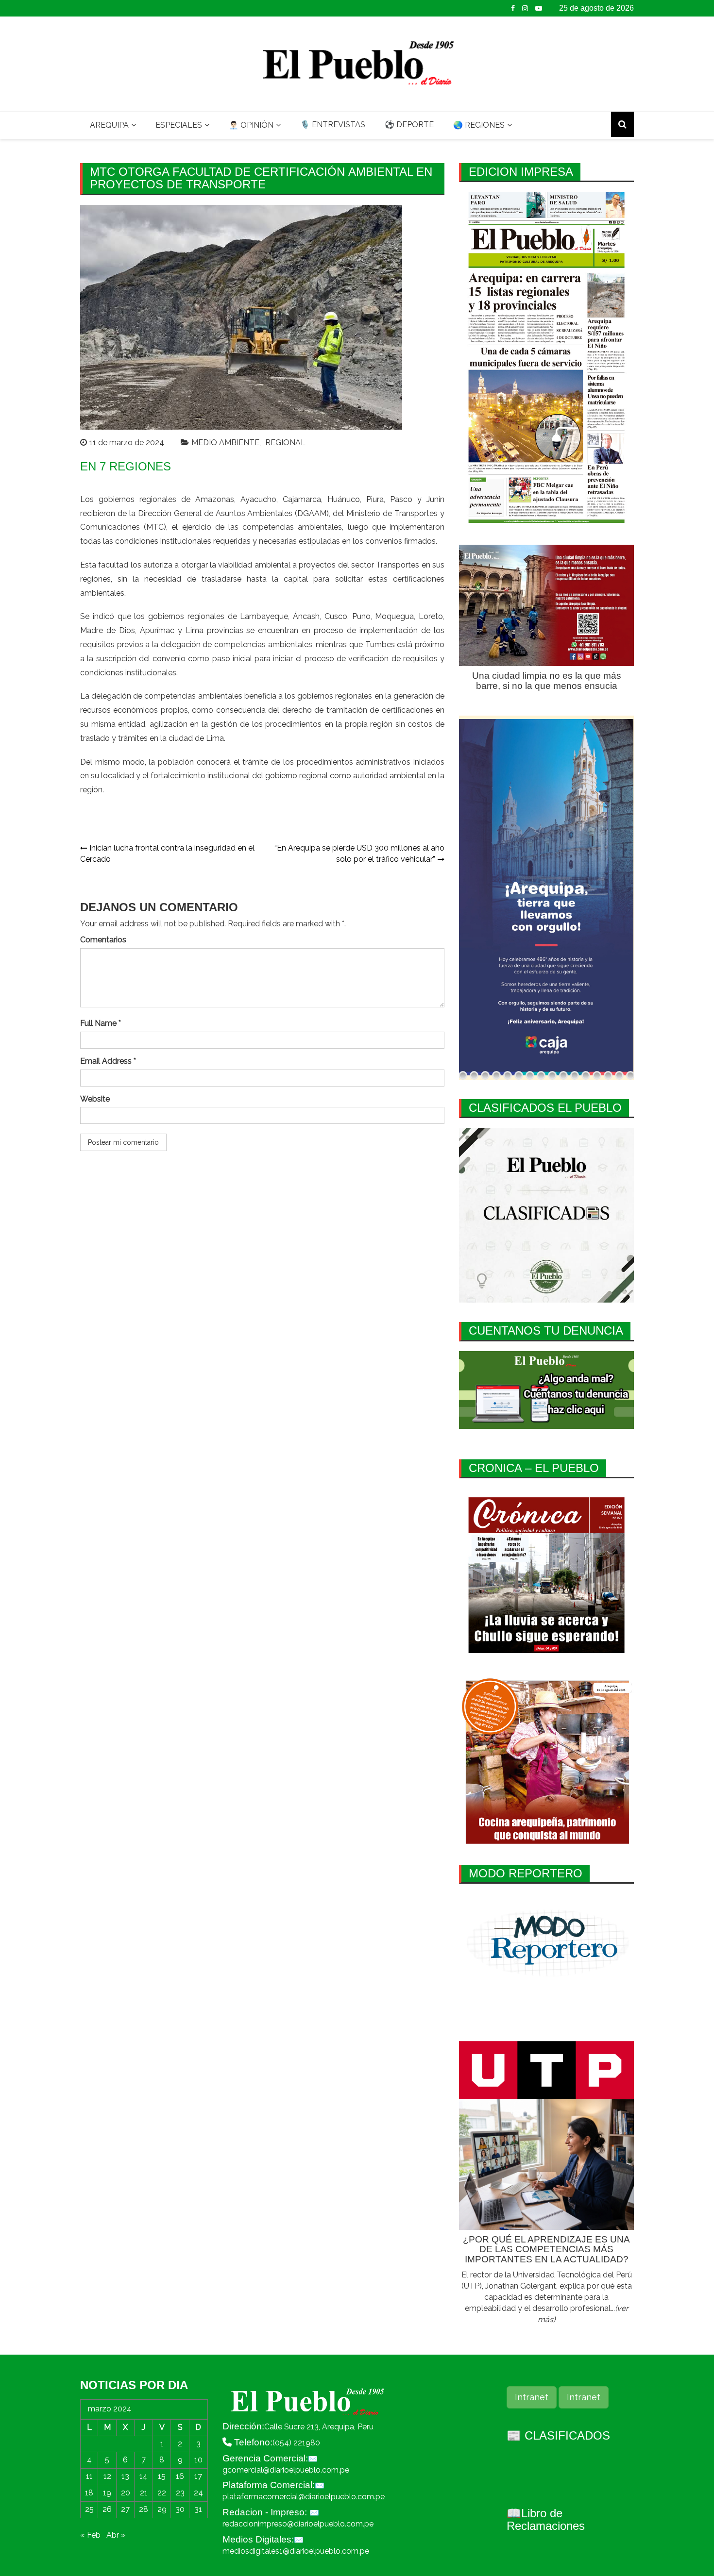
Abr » (116, 2535)
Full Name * (101, 1023)
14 (144, 2476)
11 (89, 2476)
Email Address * (108, 1061)
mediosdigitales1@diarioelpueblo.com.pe (296, 2551)
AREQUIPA (109, 125)
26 (107, 2509)
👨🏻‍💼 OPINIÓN (251, 125)
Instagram (525, 8)
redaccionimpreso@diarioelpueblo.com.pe (298, 2524)
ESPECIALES (179, 125)
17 (198, 2476)
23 (180, 2493)
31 (198, 2509)
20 (126, 2493)
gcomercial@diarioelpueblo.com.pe (286, 2470)
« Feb (90, 2535)
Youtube (539, 8)
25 (89, 2509)
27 (125, 2509)
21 (144, 2493)
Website (95, 1099)
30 (180, 2509)
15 (162, 2476)
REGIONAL (285, 443)
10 (198, 2460)
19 (107, 2493)
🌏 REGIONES (479, 125)
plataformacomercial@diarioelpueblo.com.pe (304, 2497)
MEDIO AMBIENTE (225, 443)
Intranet (532, 2397)
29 (162, 2509)
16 (180, 2476)
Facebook (513, 8)
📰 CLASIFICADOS (558, 2435)
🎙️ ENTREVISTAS (333, 125)
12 (107, 2476)
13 (125, 2476)
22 (162, 2493)
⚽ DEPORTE (409, 125)
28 (144, 2509)
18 (89, 2493)
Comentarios (103, 940)
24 (198, 2493)
